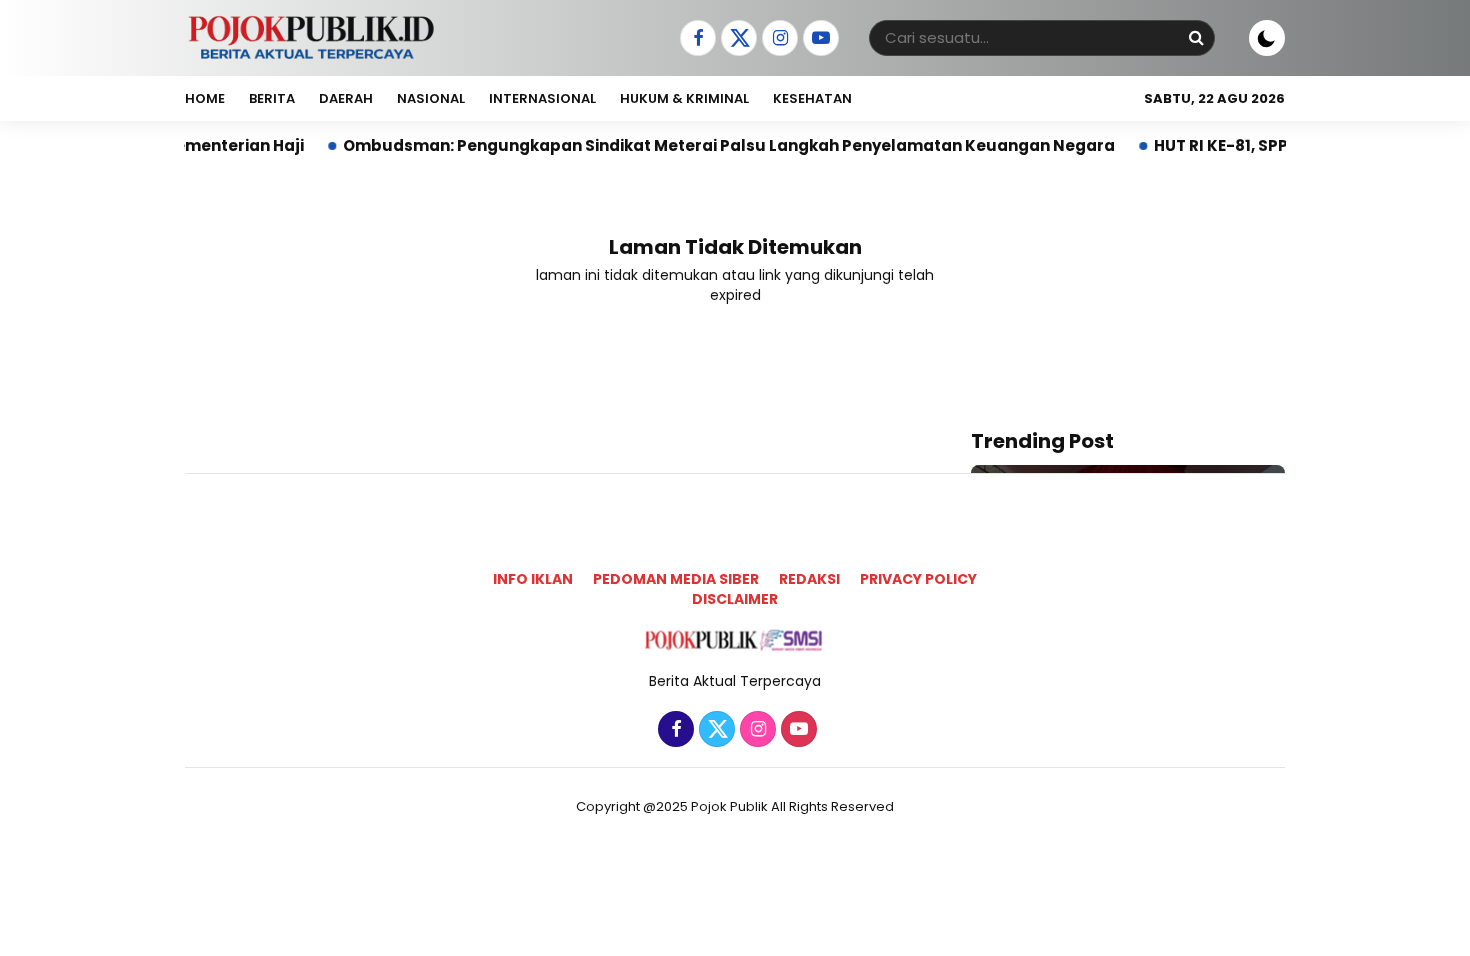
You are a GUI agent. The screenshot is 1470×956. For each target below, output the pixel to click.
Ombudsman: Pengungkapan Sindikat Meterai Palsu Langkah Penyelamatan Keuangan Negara (701, 145)
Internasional (542, 98)
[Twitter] (736, 39)
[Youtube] (818, 39)
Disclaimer (735, 599)
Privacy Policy (918, 579)
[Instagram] (777, 39)
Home (205, 98)
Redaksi (809, 579)
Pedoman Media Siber (676, 579)
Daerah (346, 98)
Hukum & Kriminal (684, 98)
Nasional (431, 98)
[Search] (1196, 37)
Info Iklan (533, 579)
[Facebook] (695, 39)
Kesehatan (812, 98)
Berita (272, 98)
